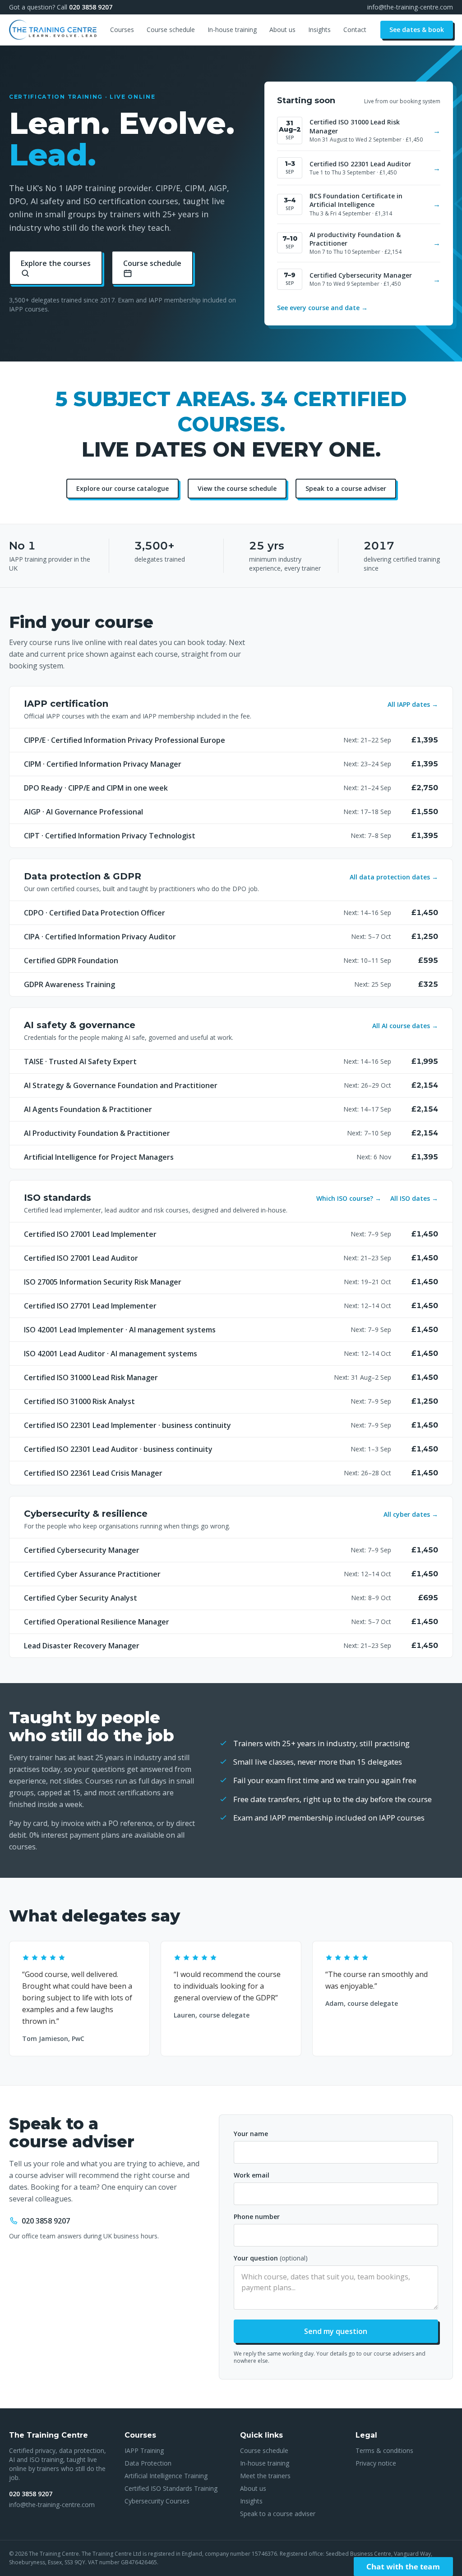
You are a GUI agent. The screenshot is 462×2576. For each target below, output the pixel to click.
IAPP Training (144, 2450)
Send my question (336, 2331)
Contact (355, 30)
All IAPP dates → (413, 704)
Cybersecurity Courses (157, 2501)
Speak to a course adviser (346, 488)
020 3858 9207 (91, 7)
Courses (122, 30)
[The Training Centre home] (53, 30)
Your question (271, 2258)
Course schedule (171, 30)
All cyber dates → (411, 1514)
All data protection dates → (394, 877)
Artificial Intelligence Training (166, 2476)
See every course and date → (322, 308)
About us (282, 30)
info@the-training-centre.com (410, 7)
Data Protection (148, 2463)
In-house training (232, 30)
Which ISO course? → (349, 1198)
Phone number (257, 2217)
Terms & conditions (384, 2450)
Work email (252, 2175)
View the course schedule (237, 488)
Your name (251, 2134)
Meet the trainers (265, 2476)
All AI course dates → (405, 1026)
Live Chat (403, 2567)
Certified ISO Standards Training (171, 2488)
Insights (319, 30)
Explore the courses (56, 263)
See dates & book (417, 30)
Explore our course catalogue (122, 488)
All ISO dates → (414, 1198)
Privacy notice (376, 2463)
